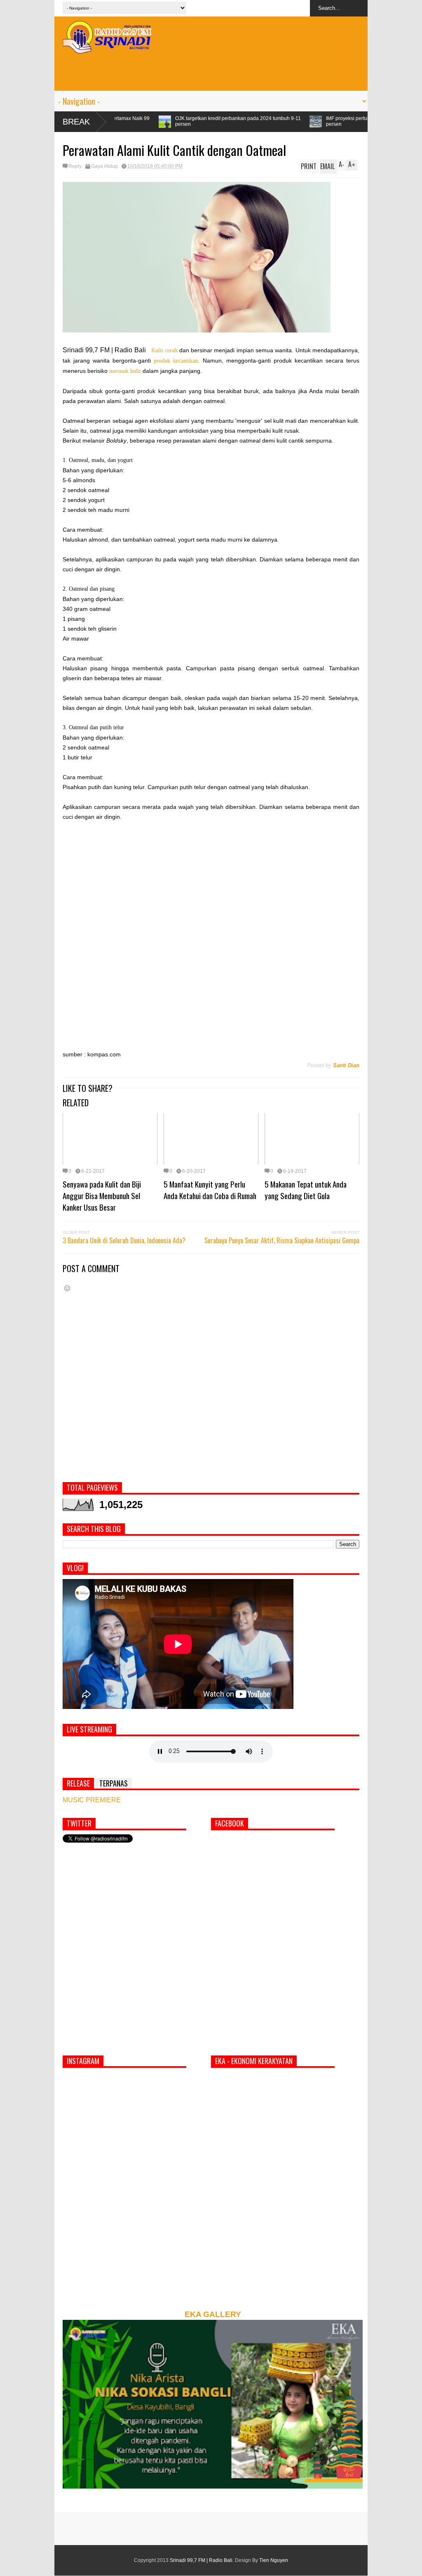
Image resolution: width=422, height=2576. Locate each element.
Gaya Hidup (104, 166)
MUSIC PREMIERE (92, 1800)
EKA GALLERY (213, 2314)
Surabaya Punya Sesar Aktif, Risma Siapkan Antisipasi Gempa (282, 1240)
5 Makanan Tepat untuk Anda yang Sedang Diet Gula (306, 1190)
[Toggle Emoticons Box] (67, 1288)
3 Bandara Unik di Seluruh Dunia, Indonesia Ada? (124, 1240)
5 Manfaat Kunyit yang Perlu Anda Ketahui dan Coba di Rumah (210, 1190)
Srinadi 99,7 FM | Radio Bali (201, 2560)
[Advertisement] (211, 72)
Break (76, 122)
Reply (75, 166)
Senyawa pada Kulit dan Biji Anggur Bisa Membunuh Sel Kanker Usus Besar (102, 1195)
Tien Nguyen (274, 2560)
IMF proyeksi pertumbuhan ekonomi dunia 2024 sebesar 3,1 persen (266, 121)
